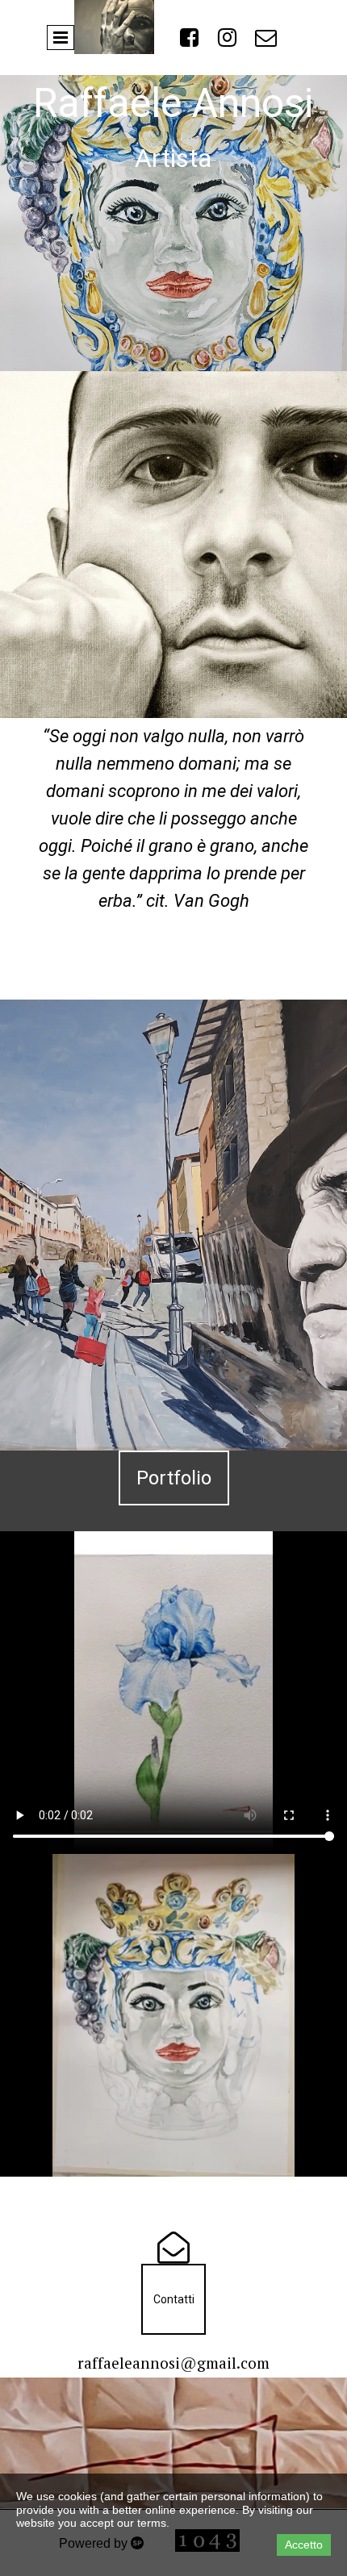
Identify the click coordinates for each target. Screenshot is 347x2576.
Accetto (304, 2545)
